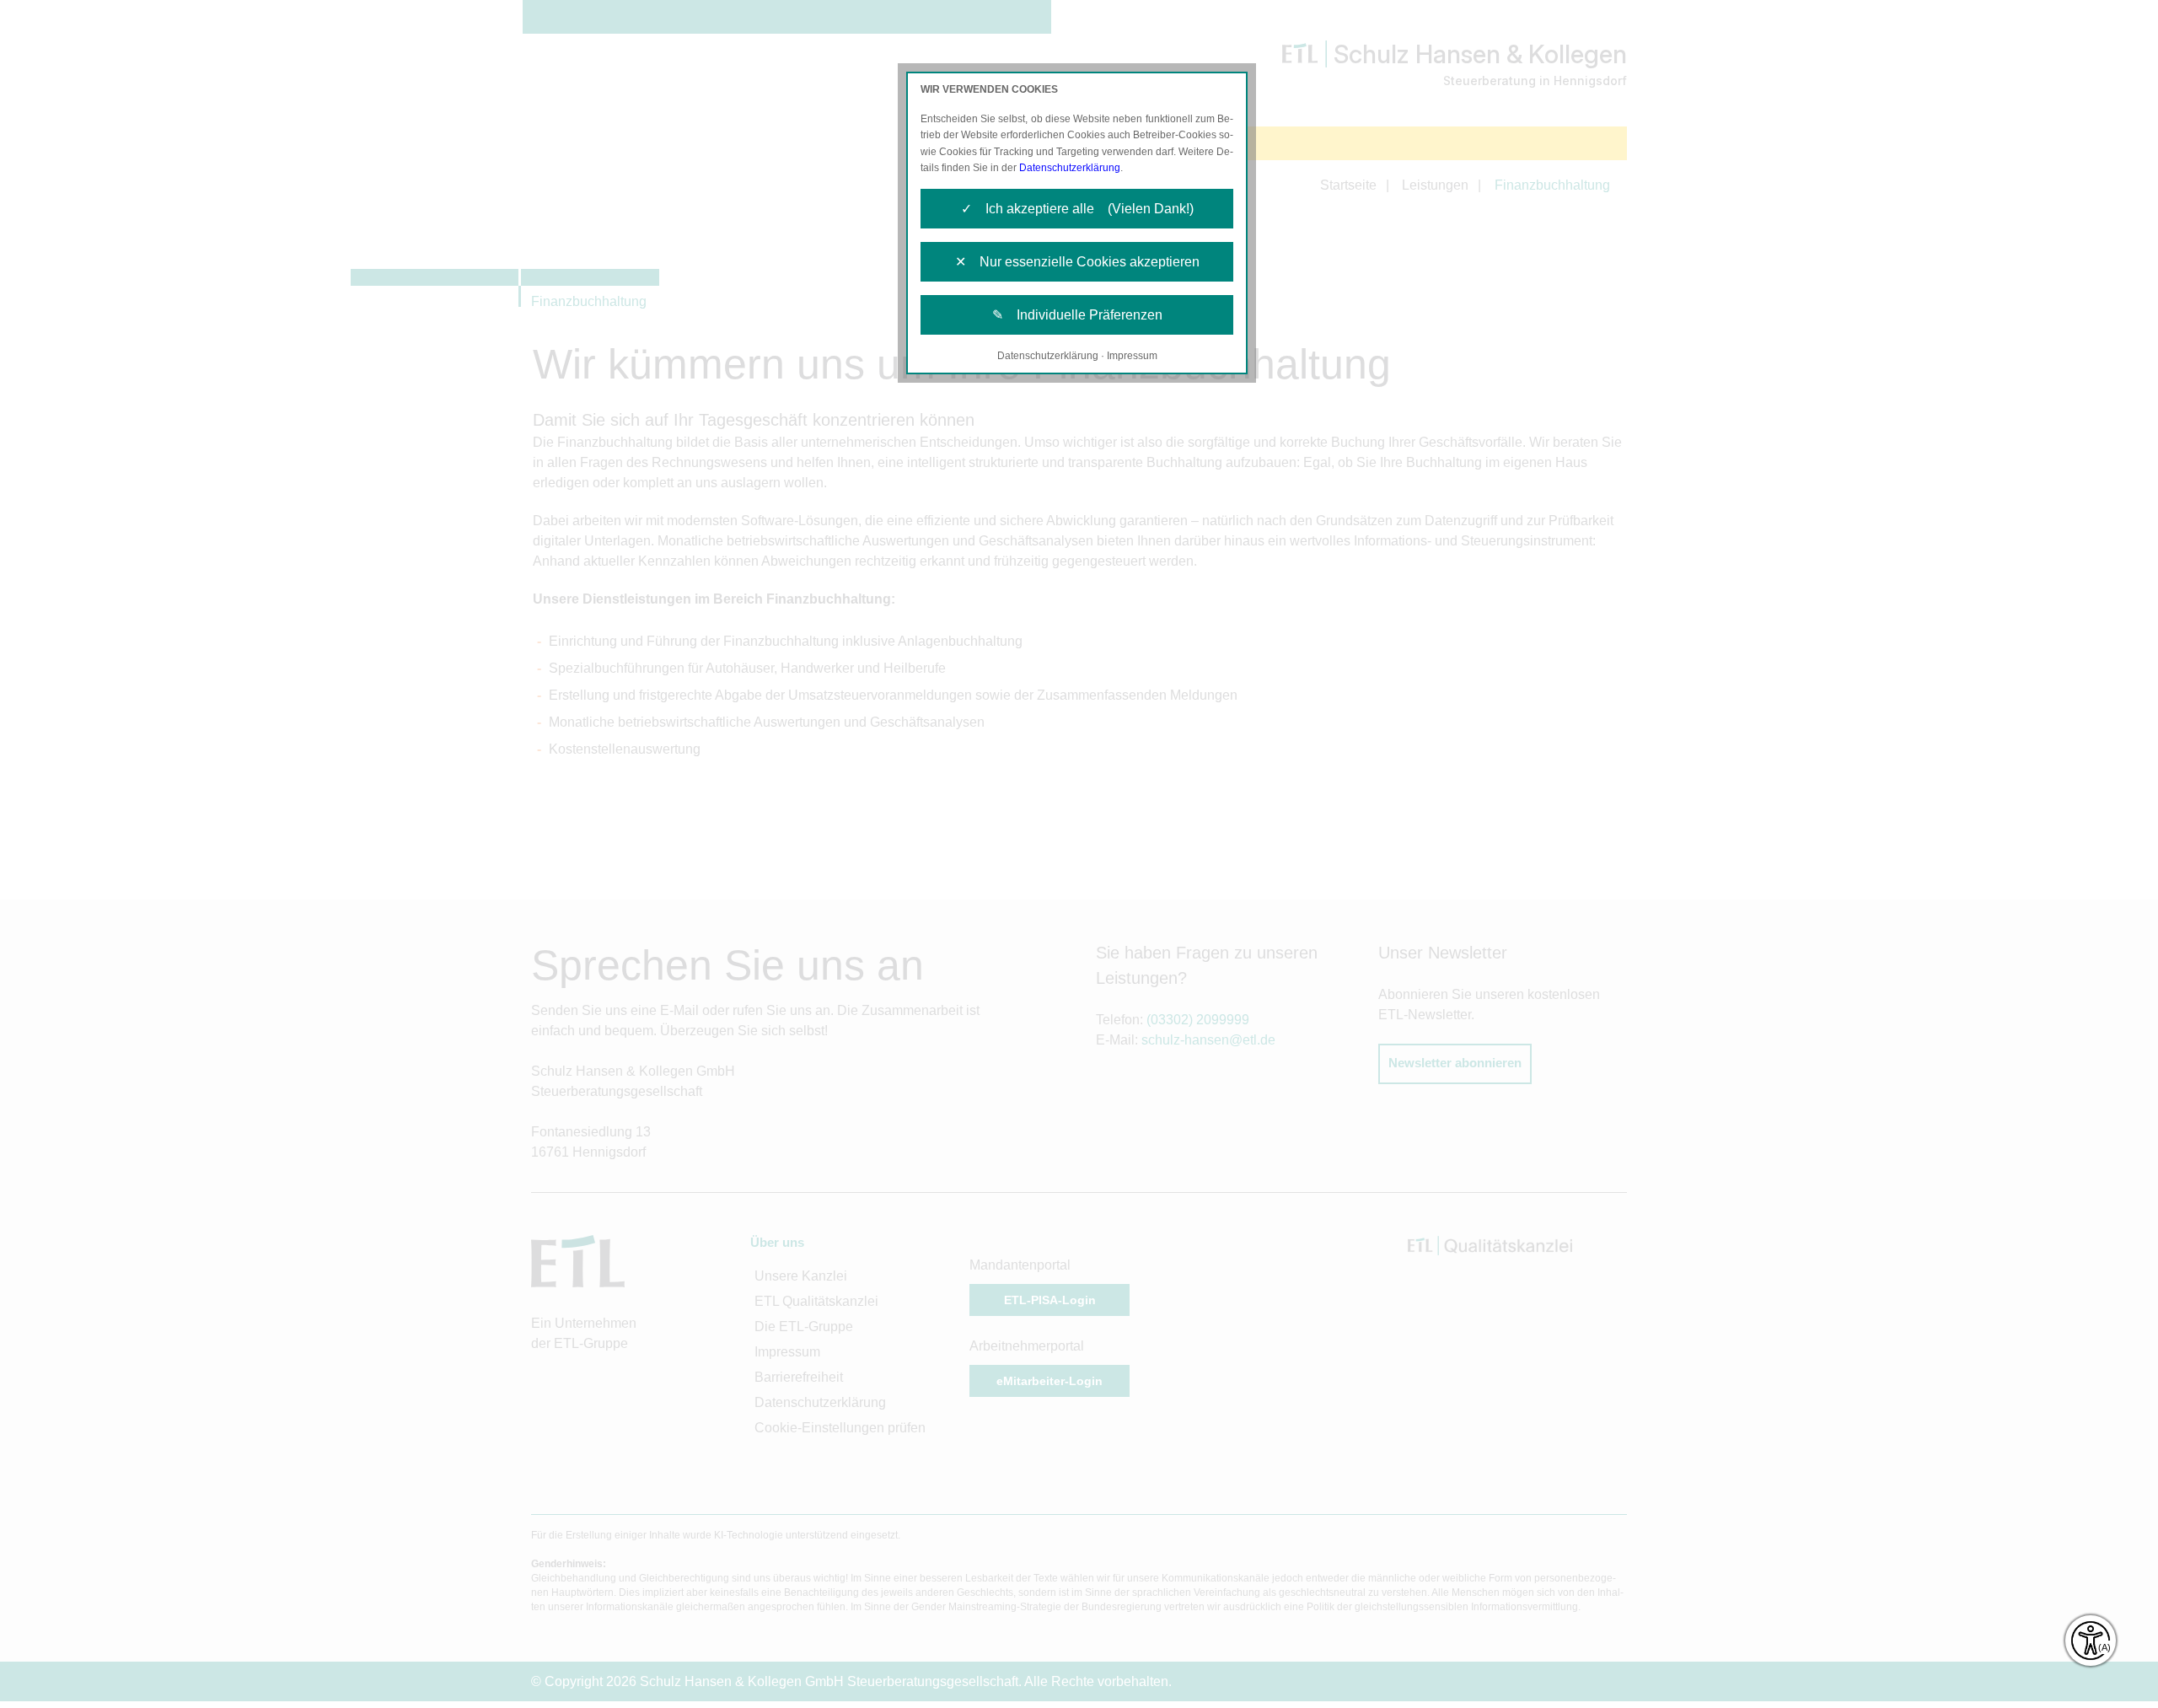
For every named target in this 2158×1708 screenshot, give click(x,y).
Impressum (1132, 356)
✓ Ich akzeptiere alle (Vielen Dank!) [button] (1077, 209)
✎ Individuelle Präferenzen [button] (1077, 315)
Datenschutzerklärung (1070, 168)
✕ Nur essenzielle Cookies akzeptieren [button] (1077, 262)
